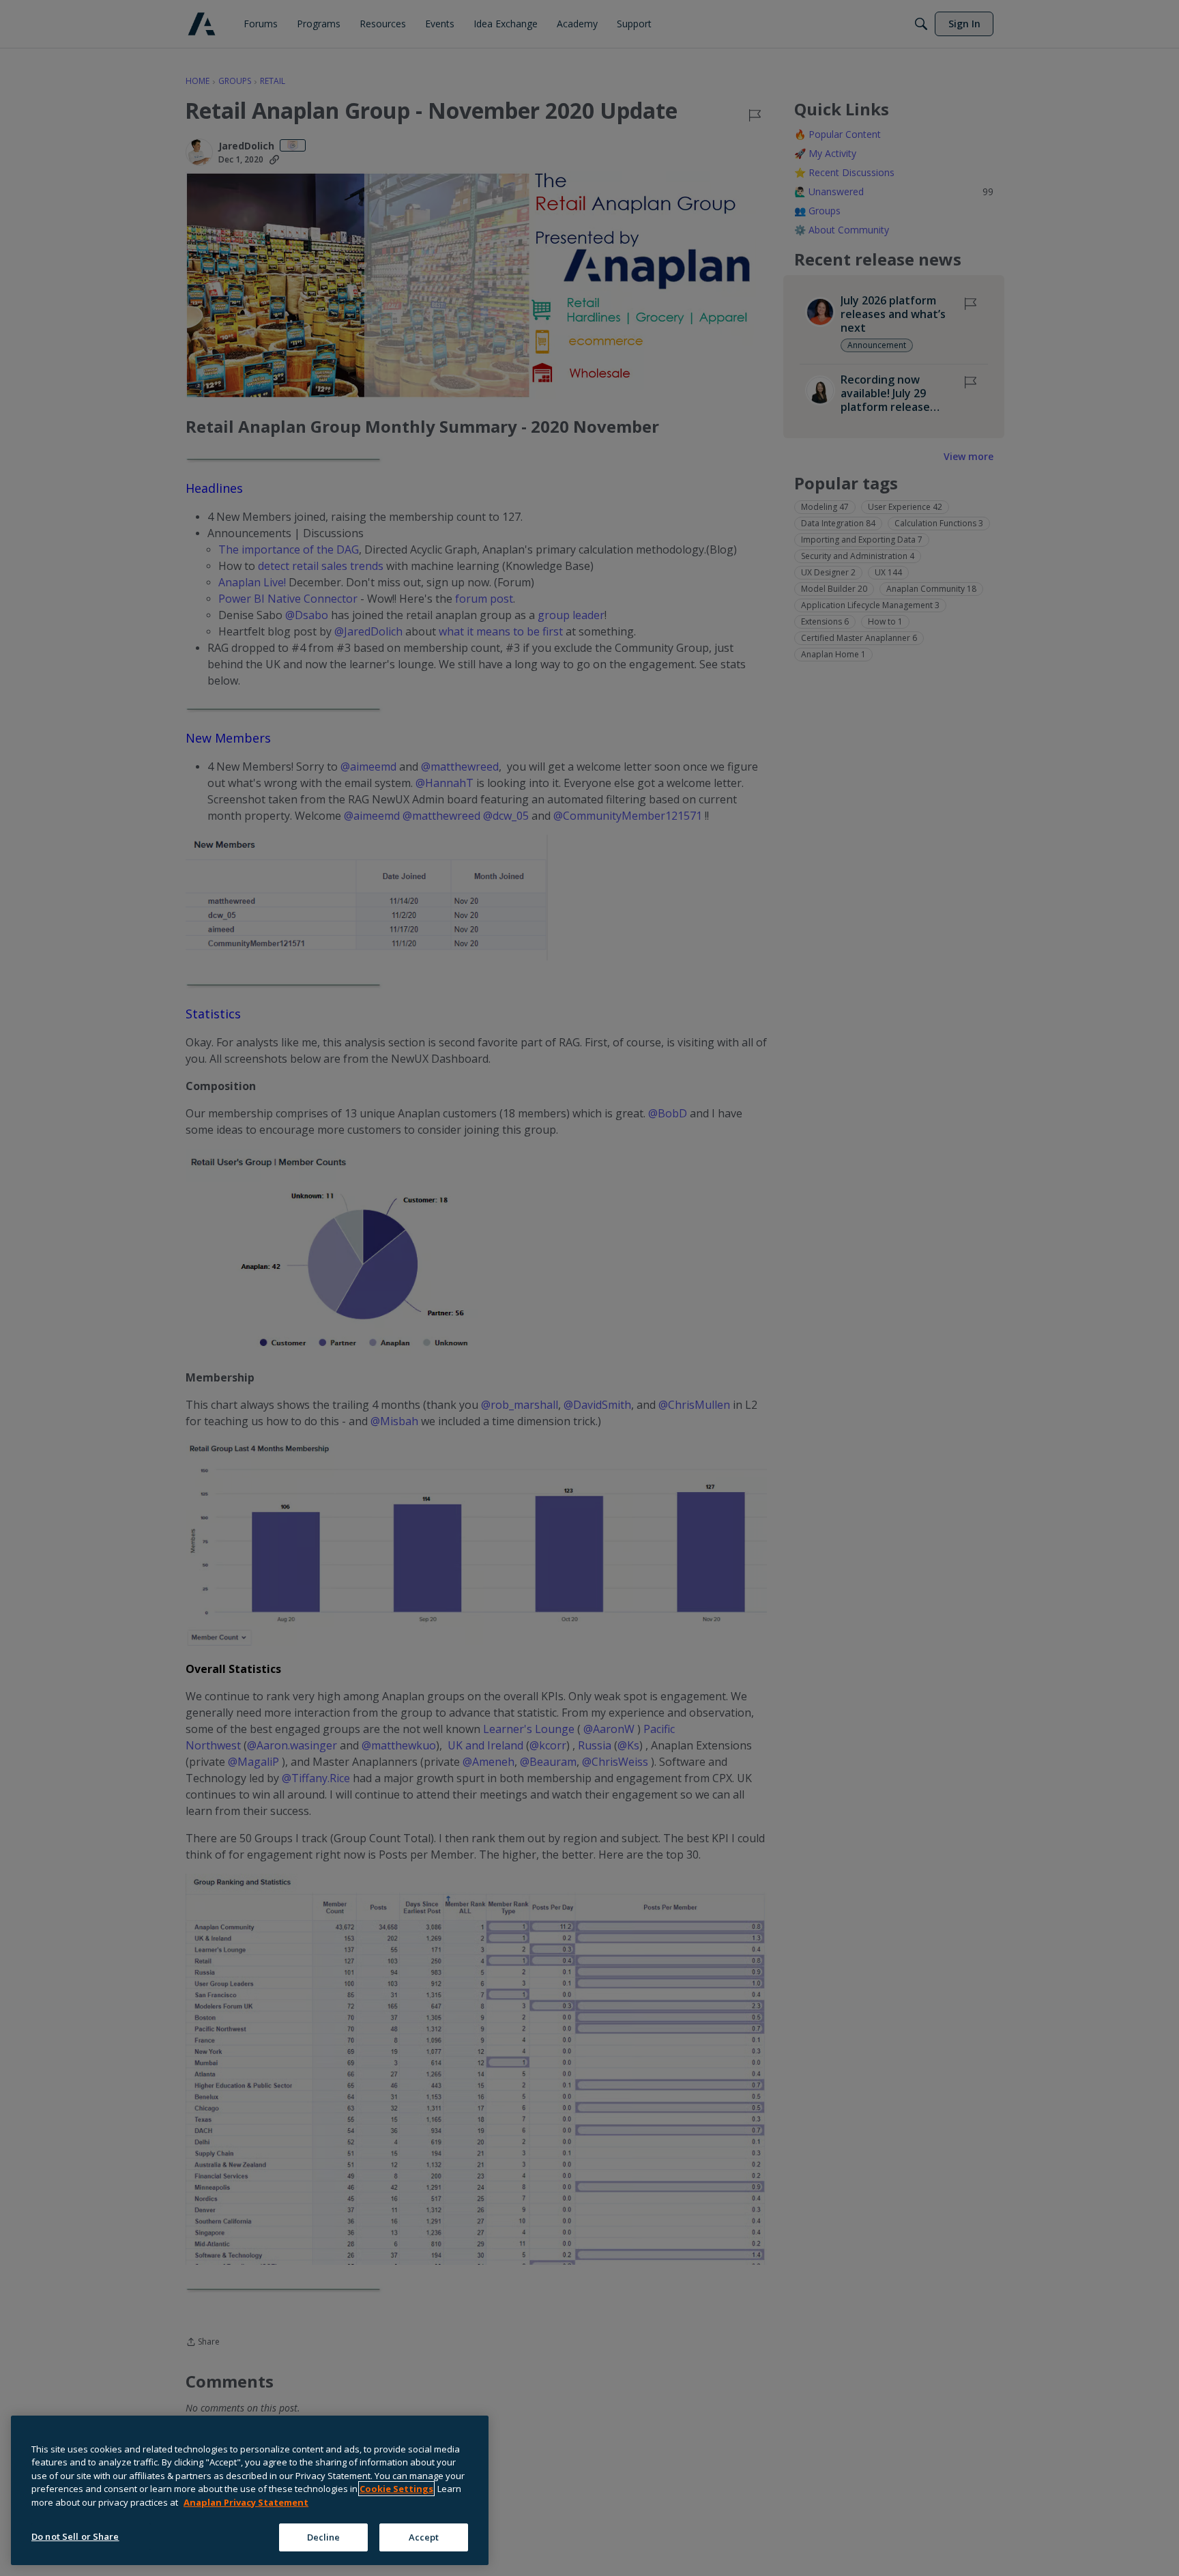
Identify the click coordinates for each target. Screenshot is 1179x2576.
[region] (250, 2490)
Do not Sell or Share (75, 2536)
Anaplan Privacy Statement (246, 2502)
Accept (424, 2536)
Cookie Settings (396, 2489)
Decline (324, 2536)
